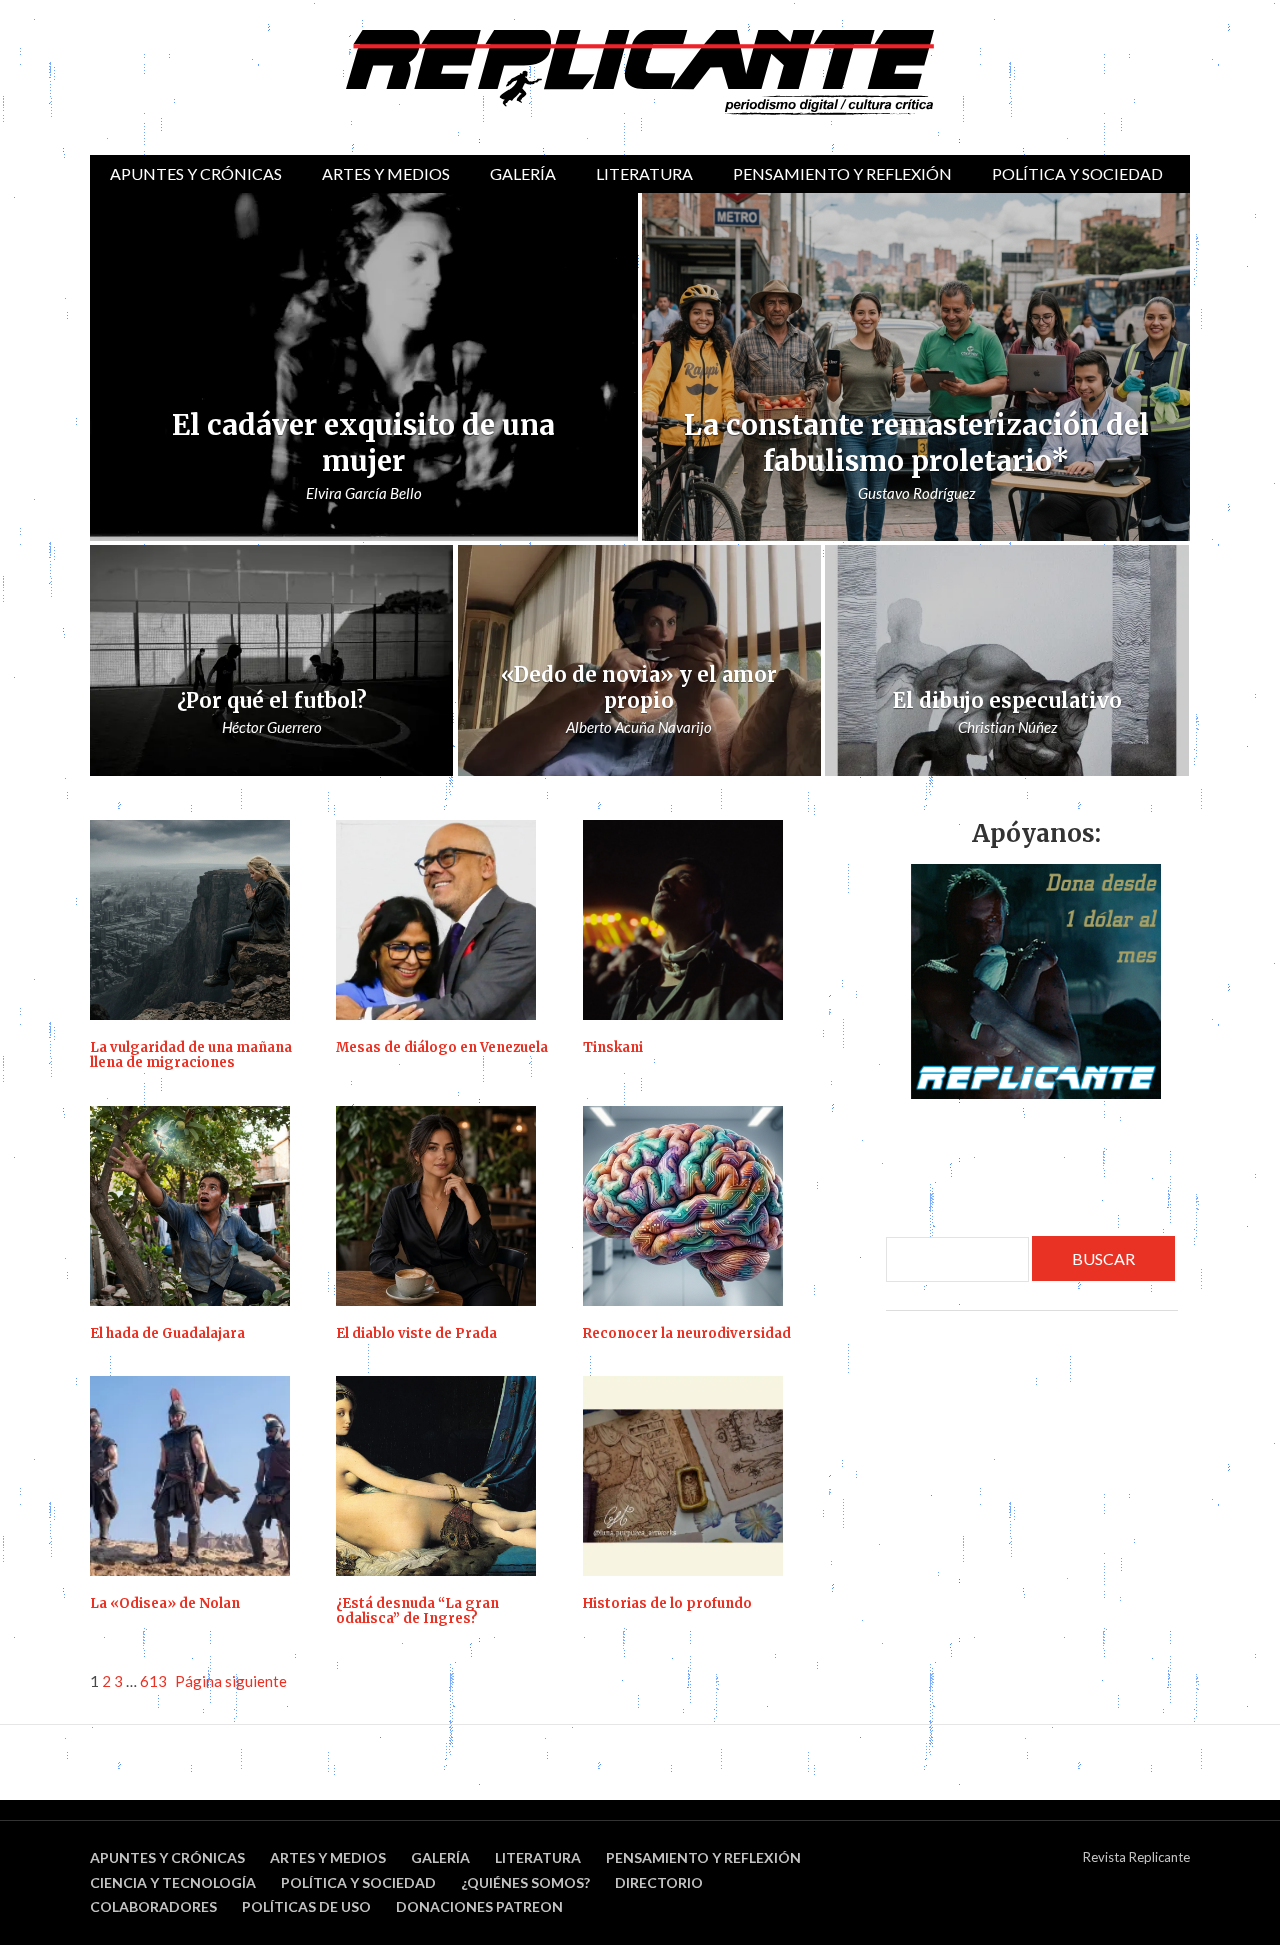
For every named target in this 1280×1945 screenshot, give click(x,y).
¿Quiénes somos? (525, 1882)
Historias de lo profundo (667, 1604)
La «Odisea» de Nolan (165, 1604)
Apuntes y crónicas (196, 173)
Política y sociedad (1077, 173)
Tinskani (613, 1048)
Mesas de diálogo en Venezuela (442, 1048)
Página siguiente (231, 1681)
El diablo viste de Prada (416, 1334)
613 (153, 1681)
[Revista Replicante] (640, 72)
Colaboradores (153, 1906)
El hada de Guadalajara (167, 1334)
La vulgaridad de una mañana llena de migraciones (191, 1055)
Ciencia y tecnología (173, 1882)
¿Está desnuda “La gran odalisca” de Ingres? (417, 1611)
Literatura (644, 173)
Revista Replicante (1136, 1857)
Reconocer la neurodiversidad (687, 1334)
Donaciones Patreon (479, 1906)
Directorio (659, 1882)
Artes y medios (386, 173)
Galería (523, 173)
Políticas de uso (306, 1906)
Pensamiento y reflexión (842, 173)
